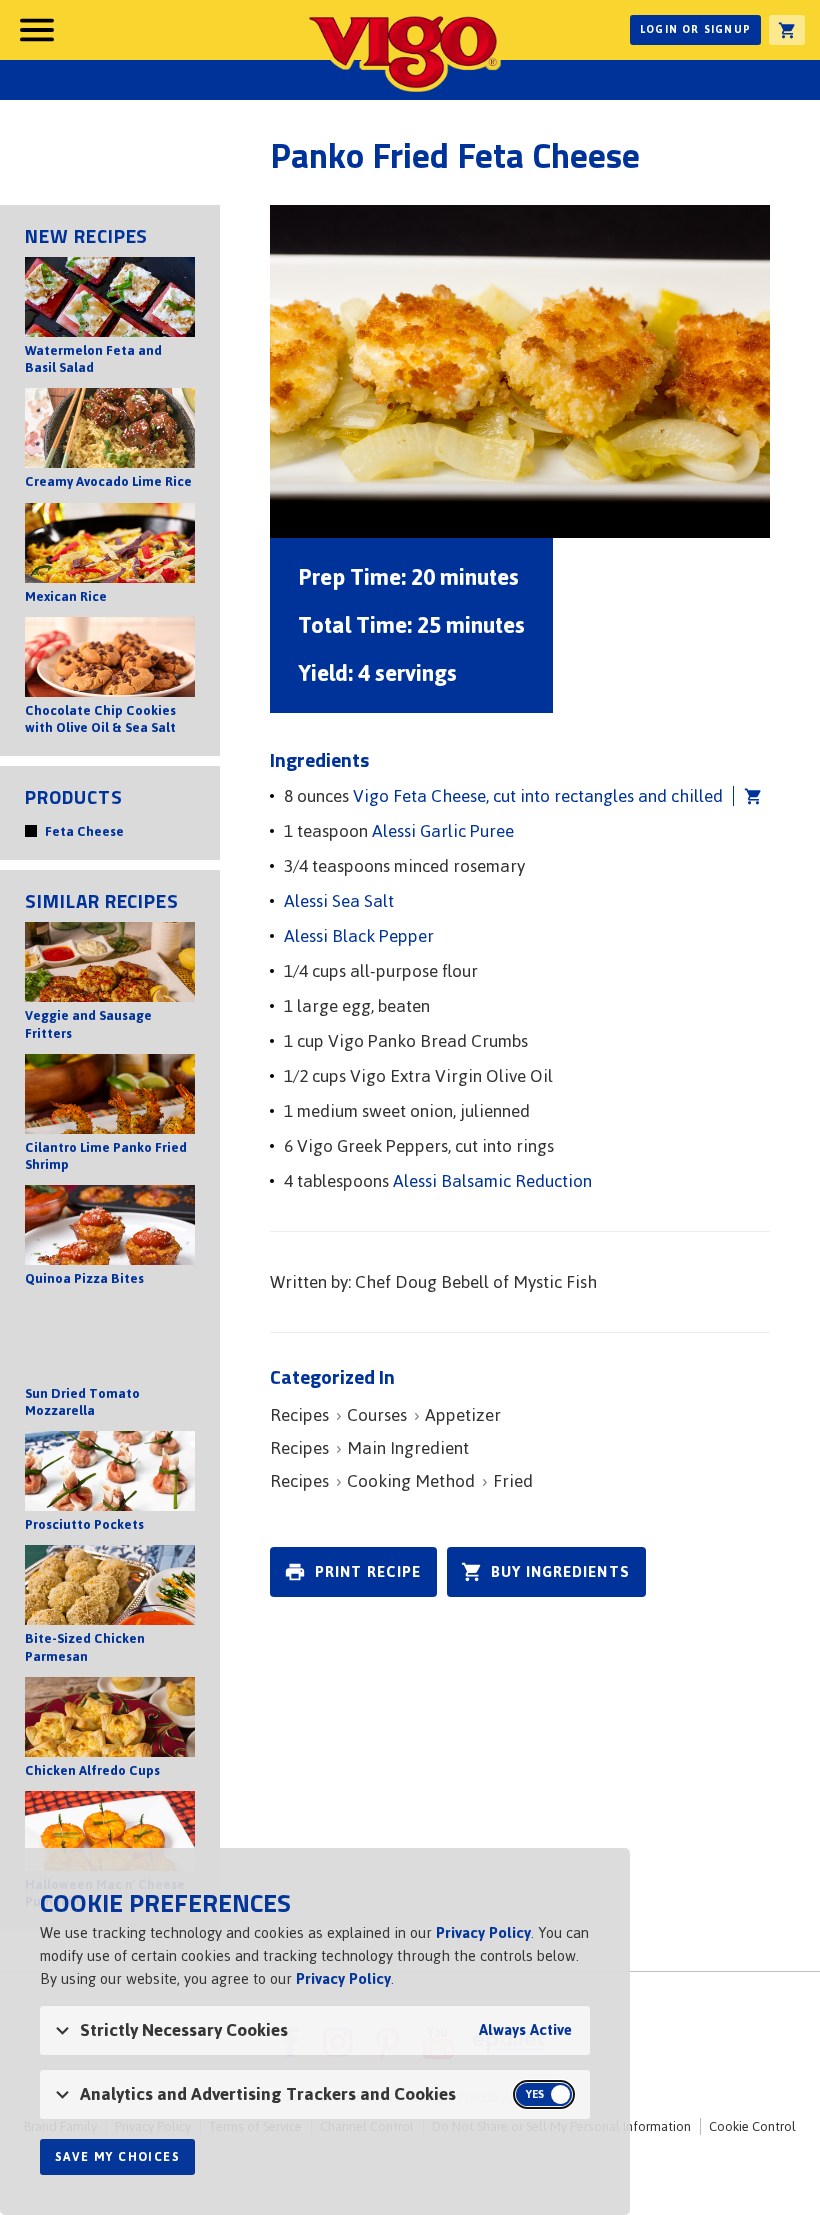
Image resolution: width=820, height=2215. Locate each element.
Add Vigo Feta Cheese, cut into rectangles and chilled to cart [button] (748, 796)
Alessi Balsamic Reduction (492, 1181)
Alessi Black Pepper (359, 936)
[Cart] (787, 30)
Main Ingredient (408, 1448)
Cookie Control (752, 2126)
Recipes (299, 1415)
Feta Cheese (84, 831)
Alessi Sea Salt (339, 901)
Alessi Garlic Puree (443, 831)
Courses (377, 1415)
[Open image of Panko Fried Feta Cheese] (520, 371)
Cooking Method (411, 1481)
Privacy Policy (483, 1932)
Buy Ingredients (560, 1571)
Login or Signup (695, 29)
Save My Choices (117, 2157)
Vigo (403, 52)
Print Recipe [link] (368, 1571)
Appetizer (463, 1415)
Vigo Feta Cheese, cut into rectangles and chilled (538, 796)
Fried (513, 1481)
